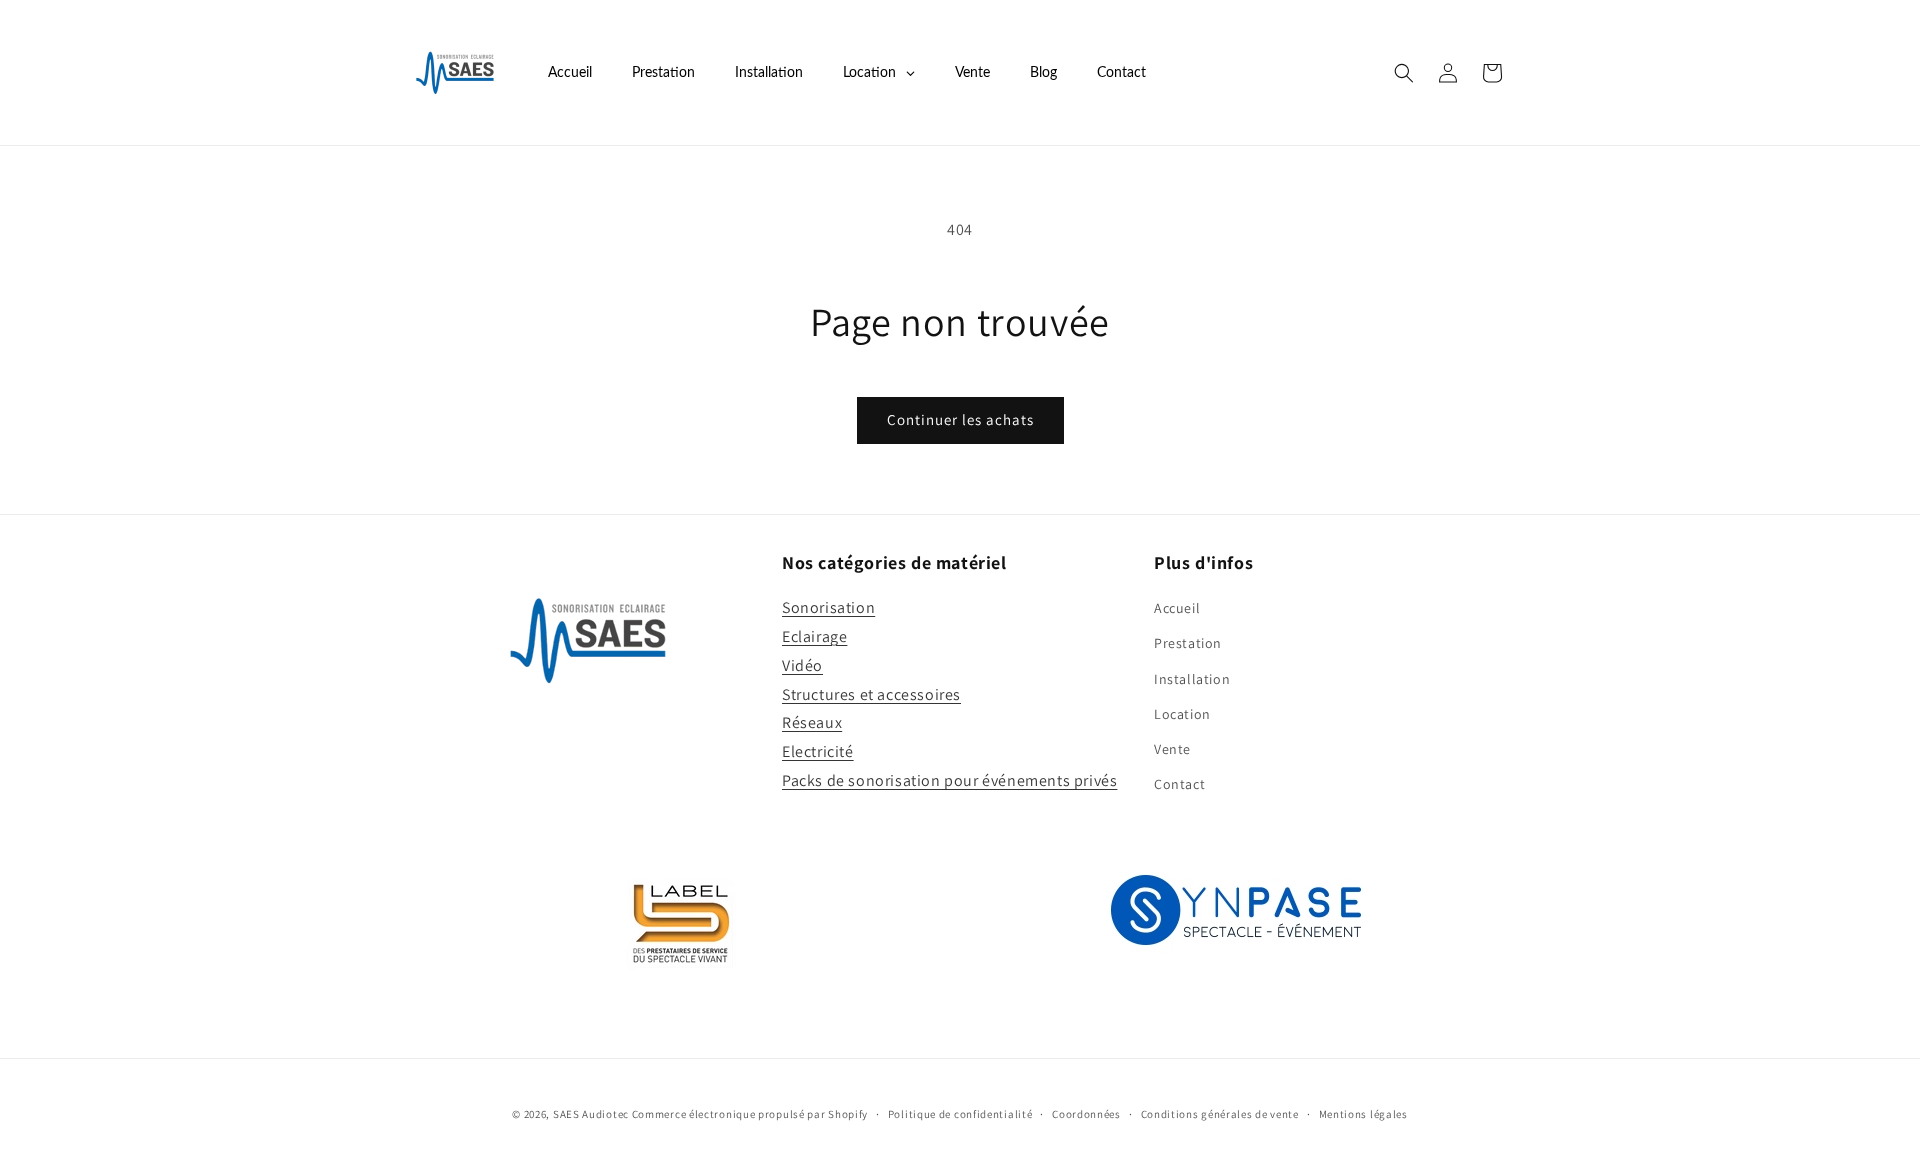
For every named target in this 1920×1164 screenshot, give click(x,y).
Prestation (1188, 644)
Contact (1179, 784)
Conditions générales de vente (1220, 1113)
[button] (1404, 73)
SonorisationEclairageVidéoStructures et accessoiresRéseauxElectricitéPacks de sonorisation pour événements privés (949, 694)
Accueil (1177, 608)
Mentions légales (1363, 1113)
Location (1182, 714)
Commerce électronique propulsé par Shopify (750, 1114)
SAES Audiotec (591, 1114)
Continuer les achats (960, 419)
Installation (1192, 679)
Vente (1172, 749)
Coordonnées (1086, 1113)
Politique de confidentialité (960, 1113)
